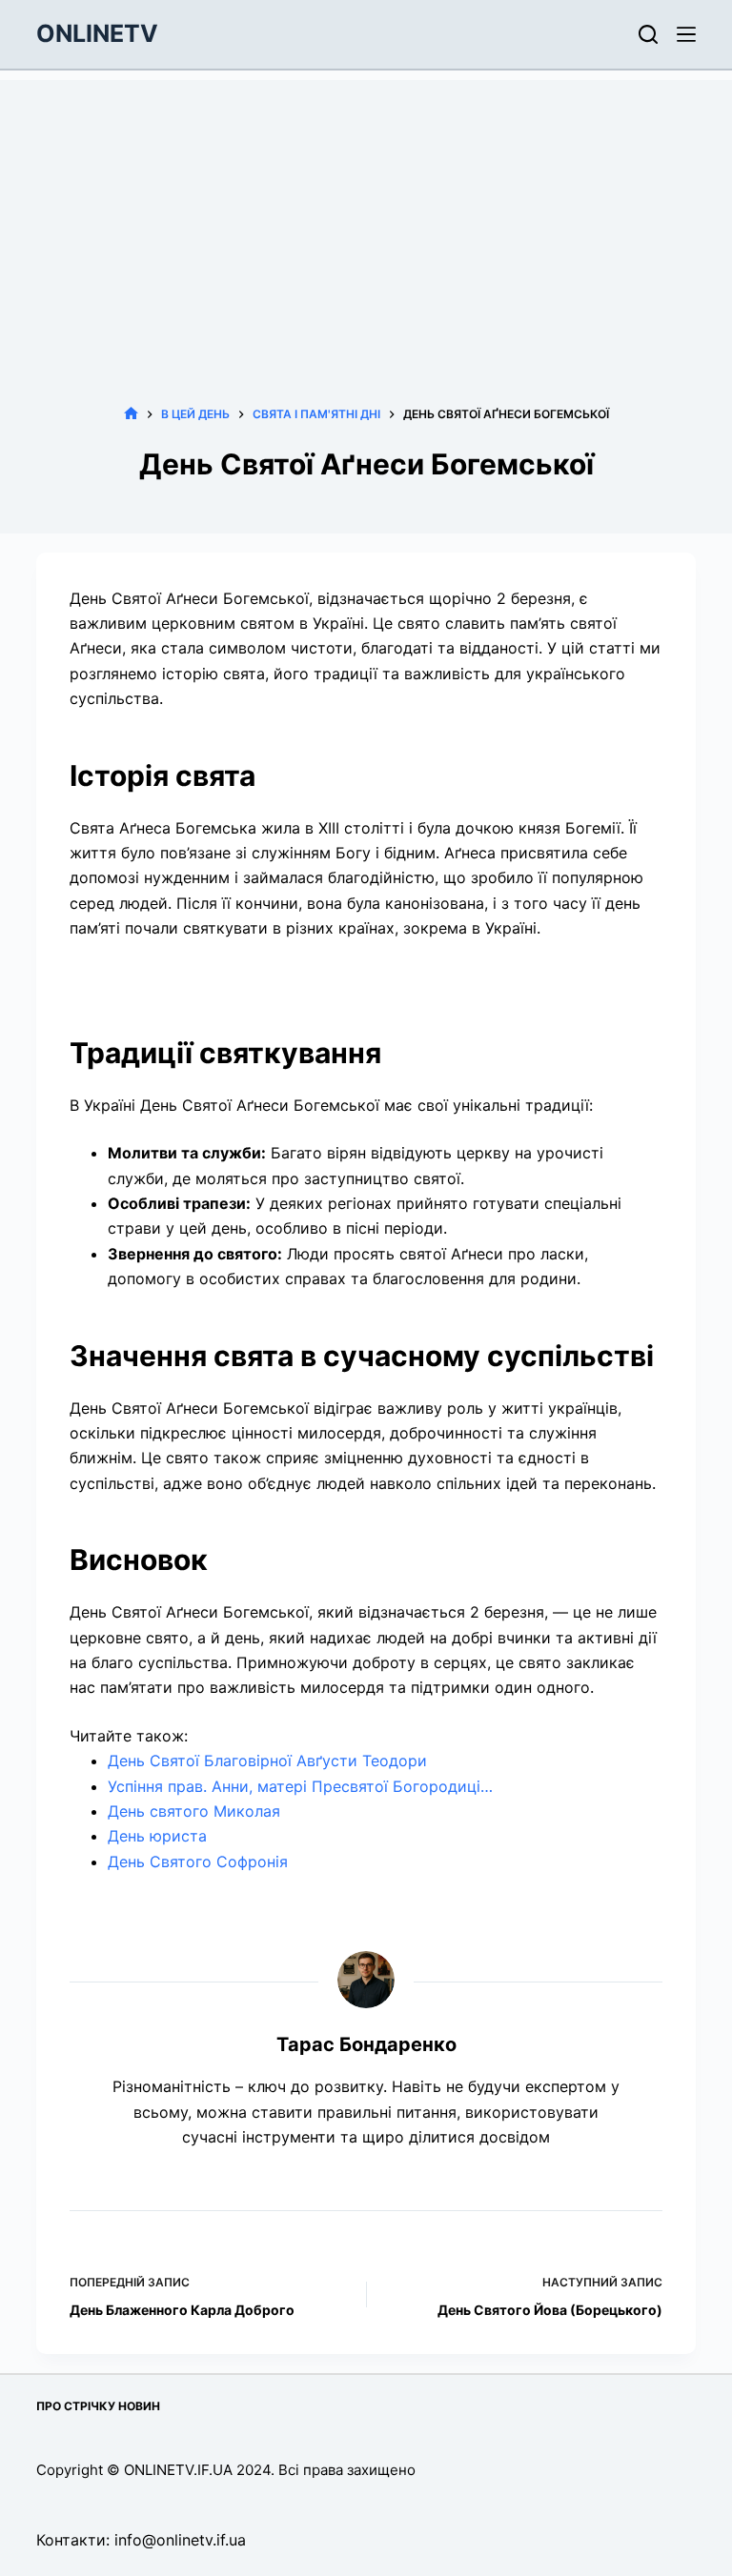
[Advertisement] (366, 213)
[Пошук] (648, 34)
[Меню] (686, 34)
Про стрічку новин (98, 2406)
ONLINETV (97, 33)
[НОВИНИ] (131, 414)
